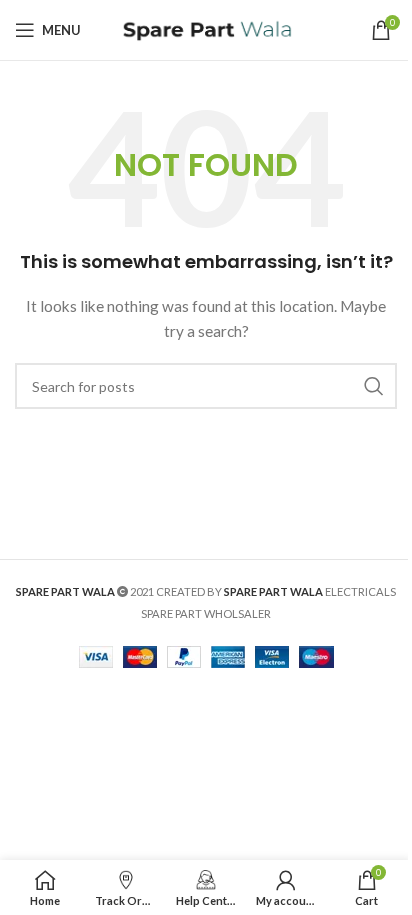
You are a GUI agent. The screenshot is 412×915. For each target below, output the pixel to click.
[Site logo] (206, 28)
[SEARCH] (374, 386)
